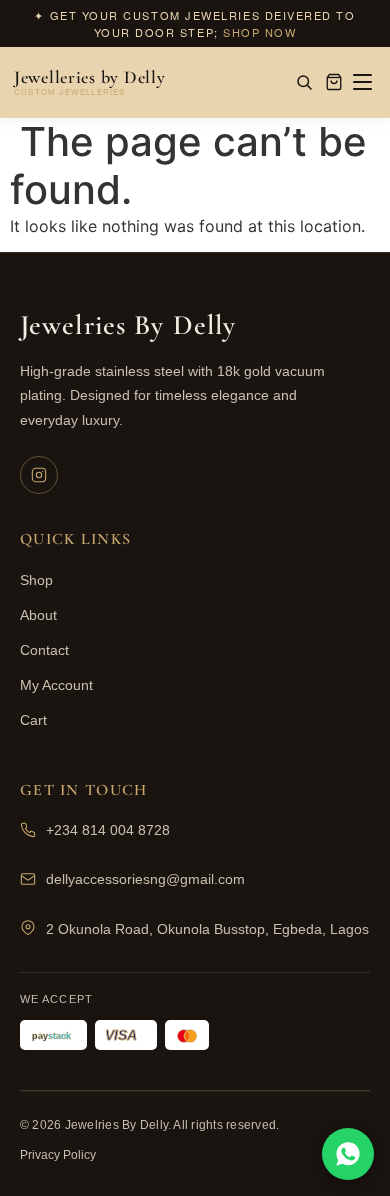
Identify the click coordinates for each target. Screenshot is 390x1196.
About (38, 615)
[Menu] (362, 82)
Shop (36, 580)
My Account (56, 685)
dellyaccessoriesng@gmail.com (145, 879)
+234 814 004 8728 (108, 830)
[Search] (304, 82)
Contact (44, 650)
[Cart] (334, 82)
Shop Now (259, 32)
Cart (33, 720)
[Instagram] (39, 475)
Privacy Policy (58, 1155)
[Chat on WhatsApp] (348, 1154)
